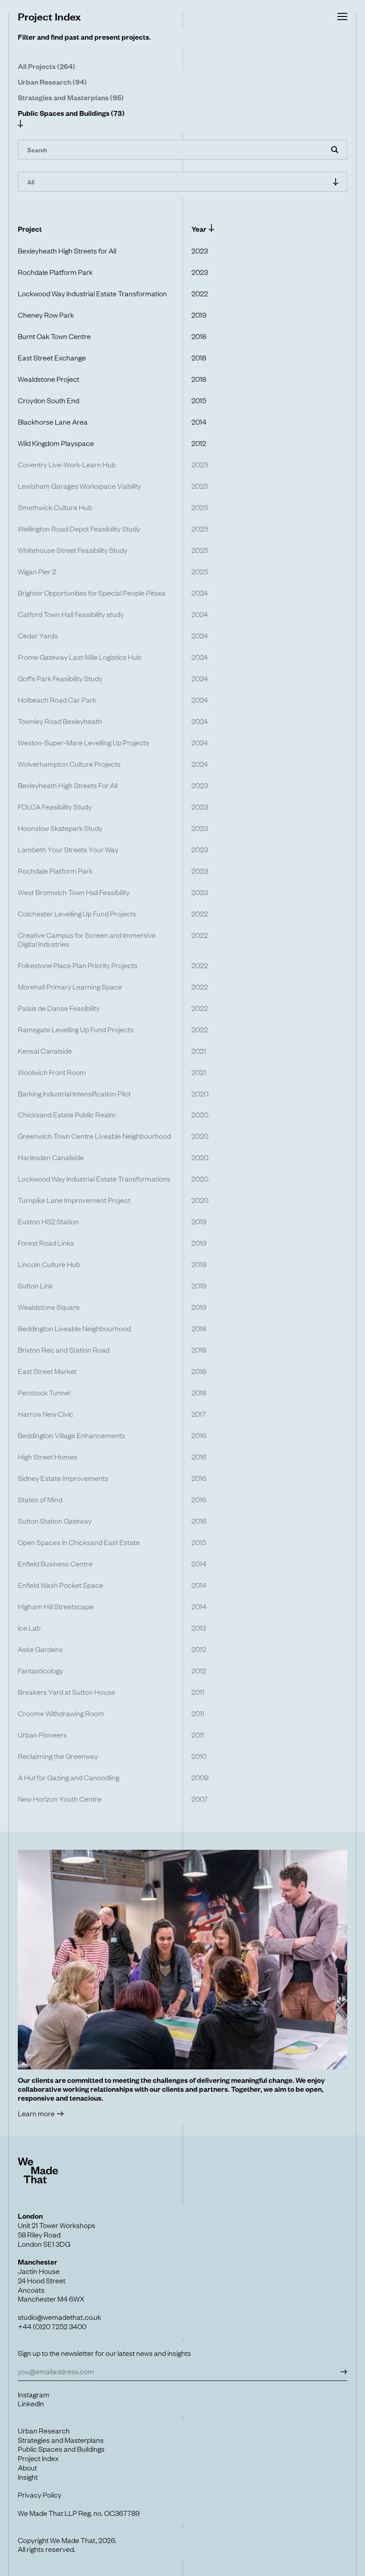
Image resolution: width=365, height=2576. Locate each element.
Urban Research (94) (52, 82)
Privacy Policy (40, 2494)
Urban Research (44, 2430)
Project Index (38, 2458)
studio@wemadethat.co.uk (59, 2317)
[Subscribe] (343, 2371)
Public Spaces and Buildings (61, 2449)
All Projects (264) (47, 66)
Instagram (34, 2394)
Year (199, 229)
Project (30, 229)
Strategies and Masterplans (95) (71, 97)
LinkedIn (31, 2403)
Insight (28, 2477)
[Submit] (335, 150)
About (27, 2467)
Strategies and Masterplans (61, 2440)
